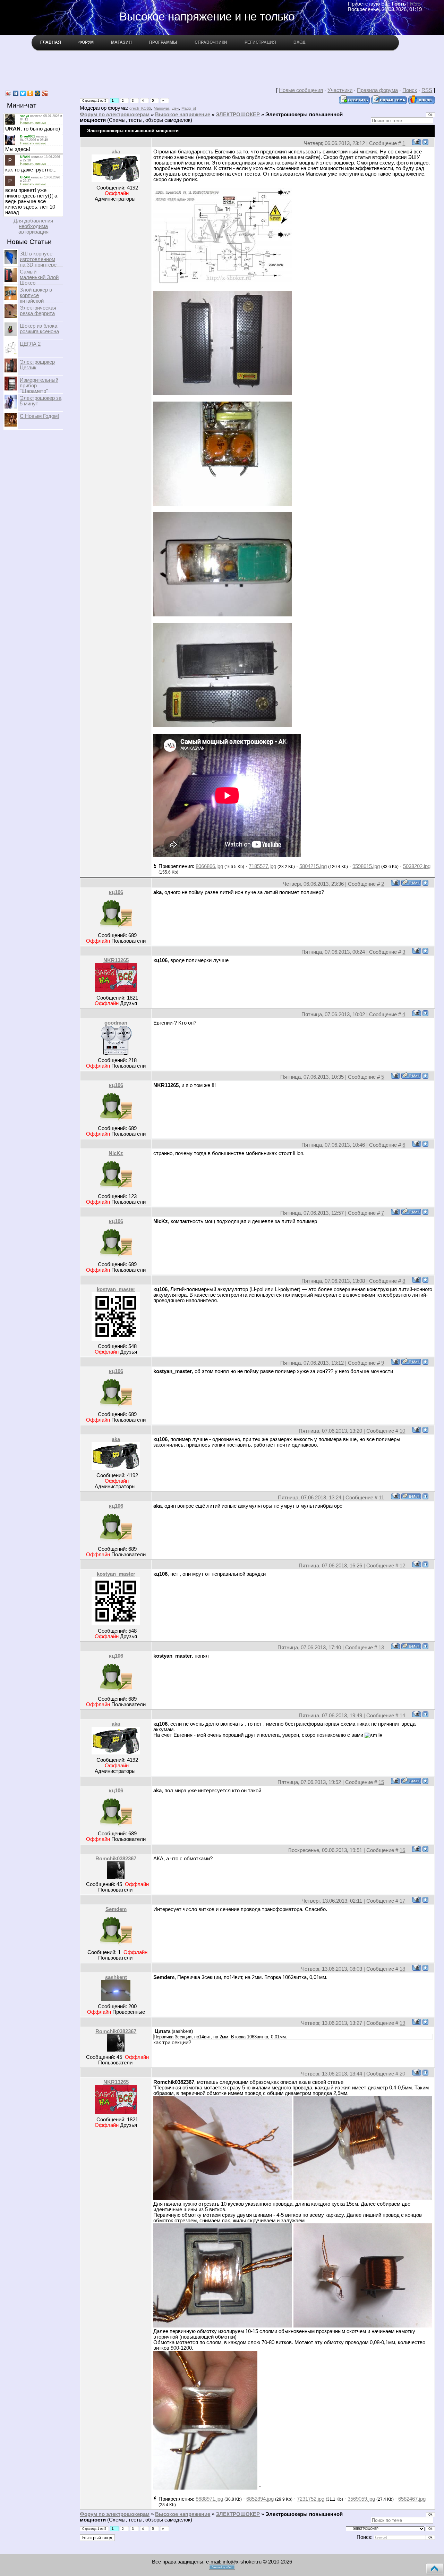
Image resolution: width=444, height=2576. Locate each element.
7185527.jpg (262, 866)
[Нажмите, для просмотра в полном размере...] (223, 283)
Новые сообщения (301, 90)
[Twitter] (23, 93)
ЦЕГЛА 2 (30, 344)
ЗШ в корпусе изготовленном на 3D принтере (38, 259)
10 (402, 1431)
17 (402, 1901)
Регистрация (260, 42)
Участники (340, 90)
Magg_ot (189, 108)
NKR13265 (116, 960)
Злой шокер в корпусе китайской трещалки (36, 298)
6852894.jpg (260, 2499)
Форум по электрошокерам (115, 115)
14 (402, 1716)
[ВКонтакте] (16, 93)
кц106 (116, 892)
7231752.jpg (311, 2499)
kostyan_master (116, 1289)
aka (116, 152)
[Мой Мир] (38, 93)
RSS (415, 4)
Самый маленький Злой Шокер (39, 277)
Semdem (116, 1909)
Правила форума (377, 90)
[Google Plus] (45, 93)
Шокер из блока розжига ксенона (39, 329)
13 (381, 1648)
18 (402, 1969)
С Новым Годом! (39, 416)
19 (402, 2023)
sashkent (116, 1977)
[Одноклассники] (30, 93)
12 (402, 1566)
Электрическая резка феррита (38, 311)
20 (402, 2074)
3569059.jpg (361, 2499)
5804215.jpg (313, 866)
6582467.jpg (412, 2499)
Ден (175, 108)
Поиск (410, 90)
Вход (300, 42)
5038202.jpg (417, 866)
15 (381, 1782)
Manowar (161, 108)
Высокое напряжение (183, 115)
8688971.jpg (209, 2499)
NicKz (116, 1153)
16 (402, 1850)
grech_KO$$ (140, 108)
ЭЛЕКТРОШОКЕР (238, 115)
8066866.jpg (209, 866)
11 (381, 1498)
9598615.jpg (366, 866)
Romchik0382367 (116, 1859)
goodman (116, 1023)
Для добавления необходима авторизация (33, 226)
